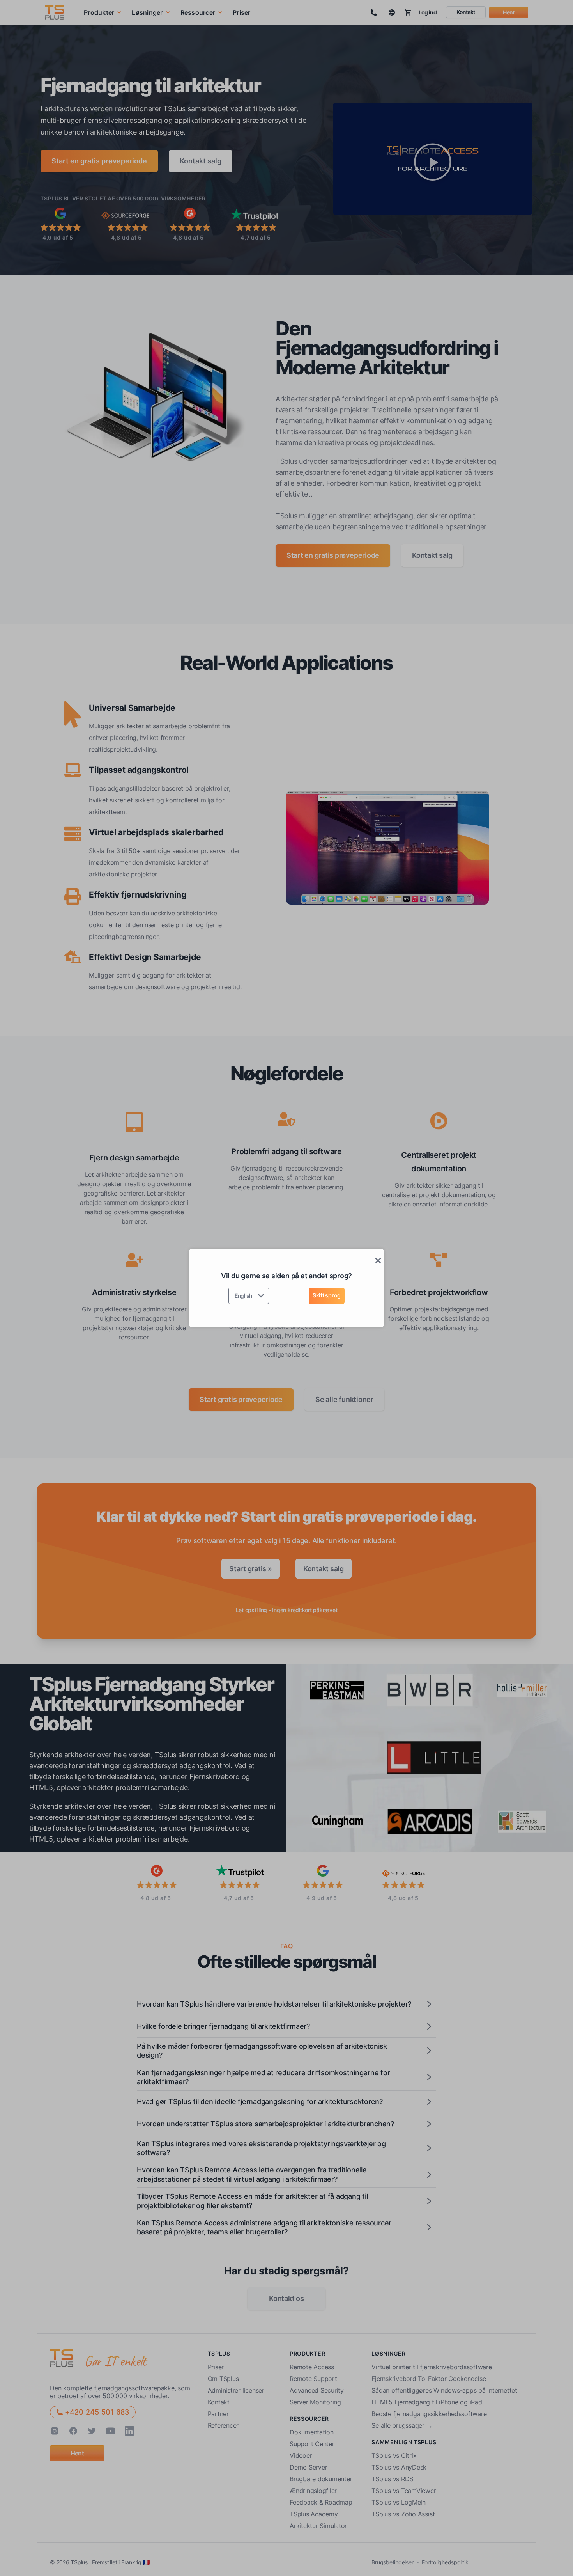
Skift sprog (327, 1295)
